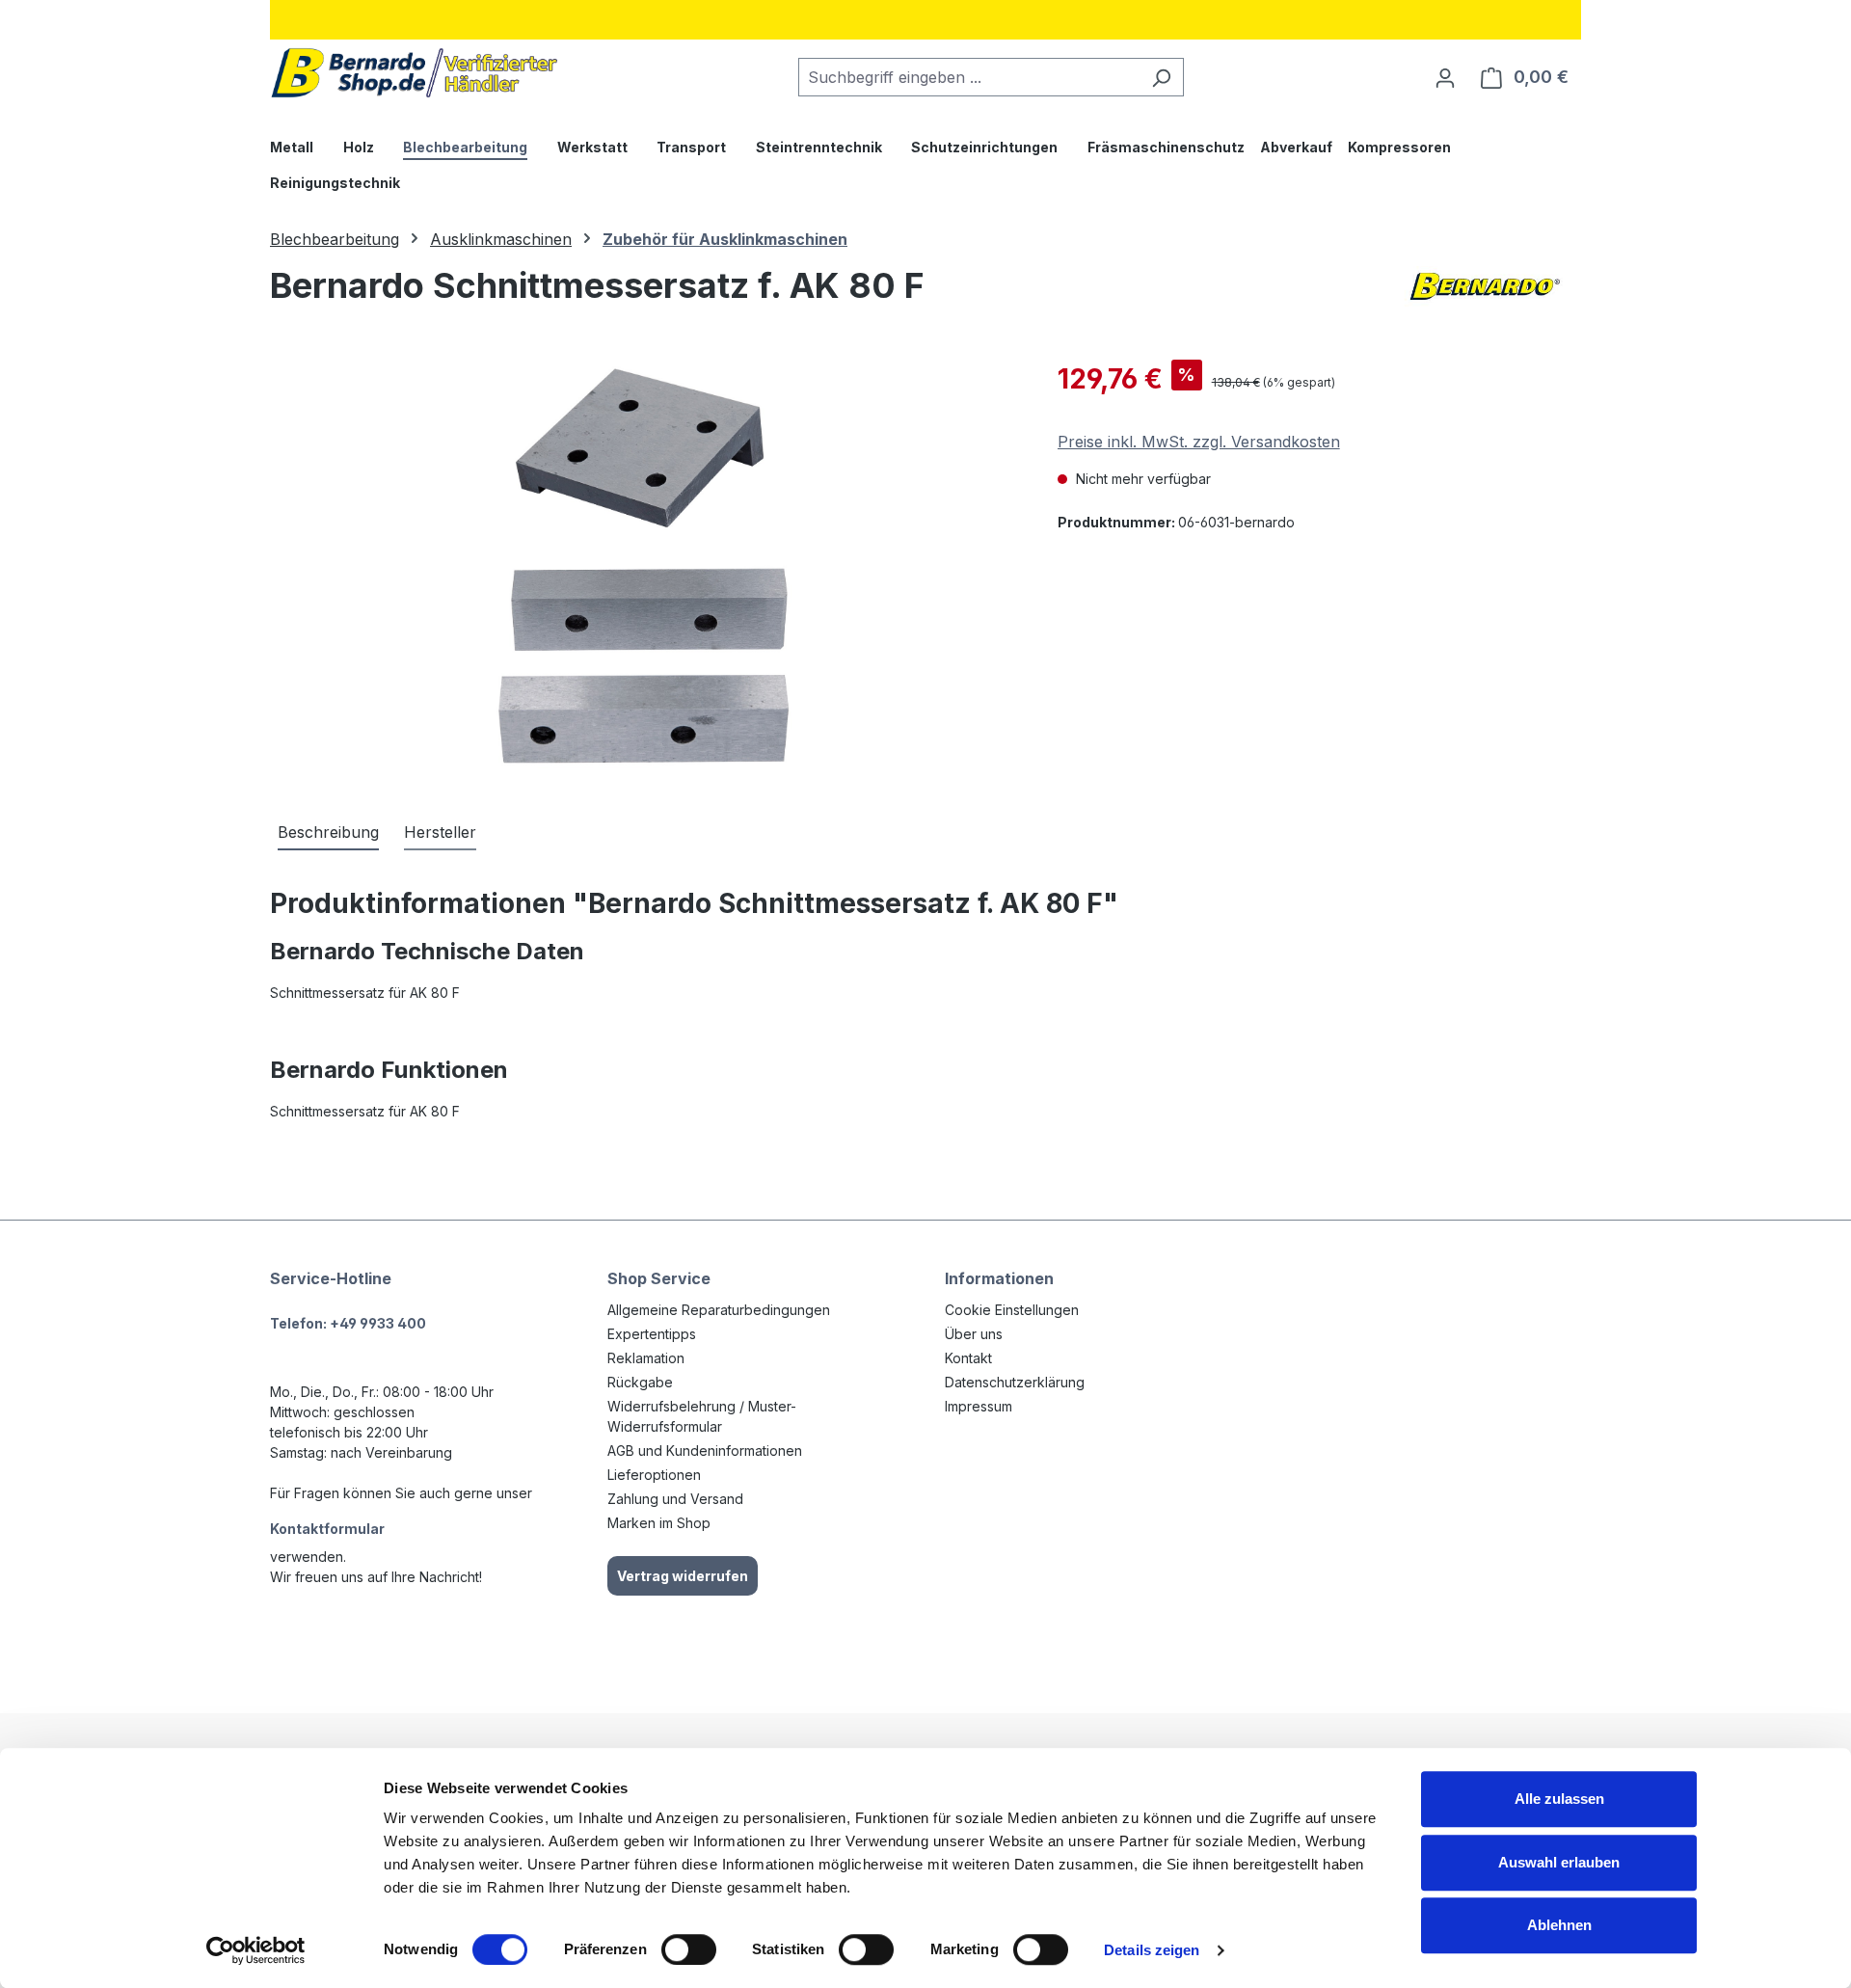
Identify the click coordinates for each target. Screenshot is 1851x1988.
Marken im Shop (659, 1523)
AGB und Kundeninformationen (705, 1451)
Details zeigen (1152, 1950)
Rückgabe (640, 1382)
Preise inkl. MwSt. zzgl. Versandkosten (1199, 442)
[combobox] (969, 77)
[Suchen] (1161, 77)
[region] (644, 566)
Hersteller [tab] (440, 832)
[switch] (689, 1949)
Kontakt (968, 1358)
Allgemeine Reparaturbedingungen (719, 1310)
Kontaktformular (327, 1529)
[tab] (328, 833)
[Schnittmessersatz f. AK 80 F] (644, 566)
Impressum (979, 1406)
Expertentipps (652, 1334)
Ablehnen (1559, 1925)
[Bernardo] (1485, 293)
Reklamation (646, 1358)
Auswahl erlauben (1559, 1862)
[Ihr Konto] (1445, 77)
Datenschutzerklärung (1015, 1382)
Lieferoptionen (654, 1475)
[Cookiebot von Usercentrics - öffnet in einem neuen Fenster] (256, 1950)
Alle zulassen (1559, 1799)
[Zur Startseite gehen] (415, 73)
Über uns (974, 1334)
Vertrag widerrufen (683, 1576)
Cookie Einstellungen (1012, 1310)
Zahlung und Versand (675, 1499)
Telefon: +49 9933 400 (348, 1323)
